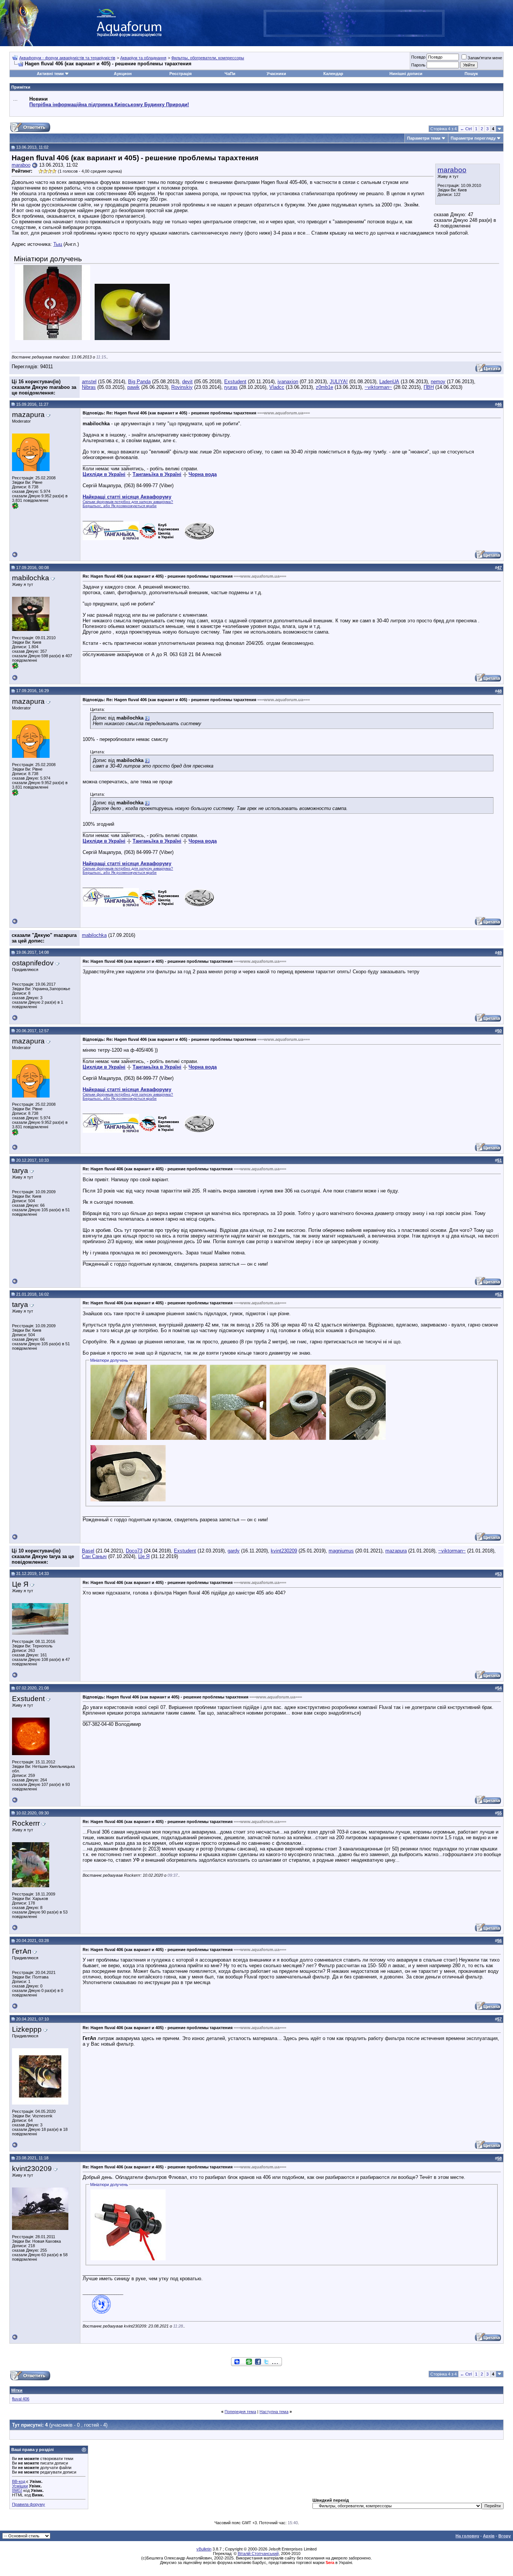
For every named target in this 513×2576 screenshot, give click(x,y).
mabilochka (94, 935)
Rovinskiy (182, 387)
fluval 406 (21, 2399)
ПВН (429, 387)
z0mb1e (324, 387)
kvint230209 (284, 1551)
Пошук (471, 74)
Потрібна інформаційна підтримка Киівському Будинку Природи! (109, 105)
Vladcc (277, 387)
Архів (489, 2536)
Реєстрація (180, 74)
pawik (134, 387)
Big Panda (139, 382)
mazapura (396, 1551)
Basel (88, 1551)
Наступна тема (274, 2412)
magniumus (341, 1551)
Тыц (58, 244)
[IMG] (17, 2490)
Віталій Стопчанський (258, 2553)
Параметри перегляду (473, 138)
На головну (467, 2536)
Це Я (144, 1556)
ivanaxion (288, 382)
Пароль (418, 65)
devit (187, 382)
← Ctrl (466, 129)
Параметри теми (424, 138)
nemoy (438, 382)
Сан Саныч (94, 1556)
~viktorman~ (378, 387)
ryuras (231, 387)
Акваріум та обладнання (143, 58)
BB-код (19, 2481)
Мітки (17, 2390)
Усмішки (20, 2486)
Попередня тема (240, 2412)
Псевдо (418, 57)
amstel (89, 382)
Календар (333, 74)
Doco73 (134, 1551)
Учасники (276, 74)
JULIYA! (339, 382)
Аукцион (123, 74)
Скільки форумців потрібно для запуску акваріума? (128, 502)
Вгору (505, 2536)
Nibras (89, 387)
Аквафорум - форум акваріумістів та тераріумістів (67, 58)
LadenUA (389, 382)
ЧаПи (230, 74)
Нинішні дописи (406, 74)
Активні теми (50, 74)
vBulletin (204, 2549)
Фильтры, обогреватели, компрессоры (208, 58)
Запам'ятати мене (485, 58)
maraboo (452, 170)
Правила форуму (29, 2504)
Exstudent (235, 382)
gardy (234, 1551)
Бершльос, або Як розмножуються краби (120, 506)
